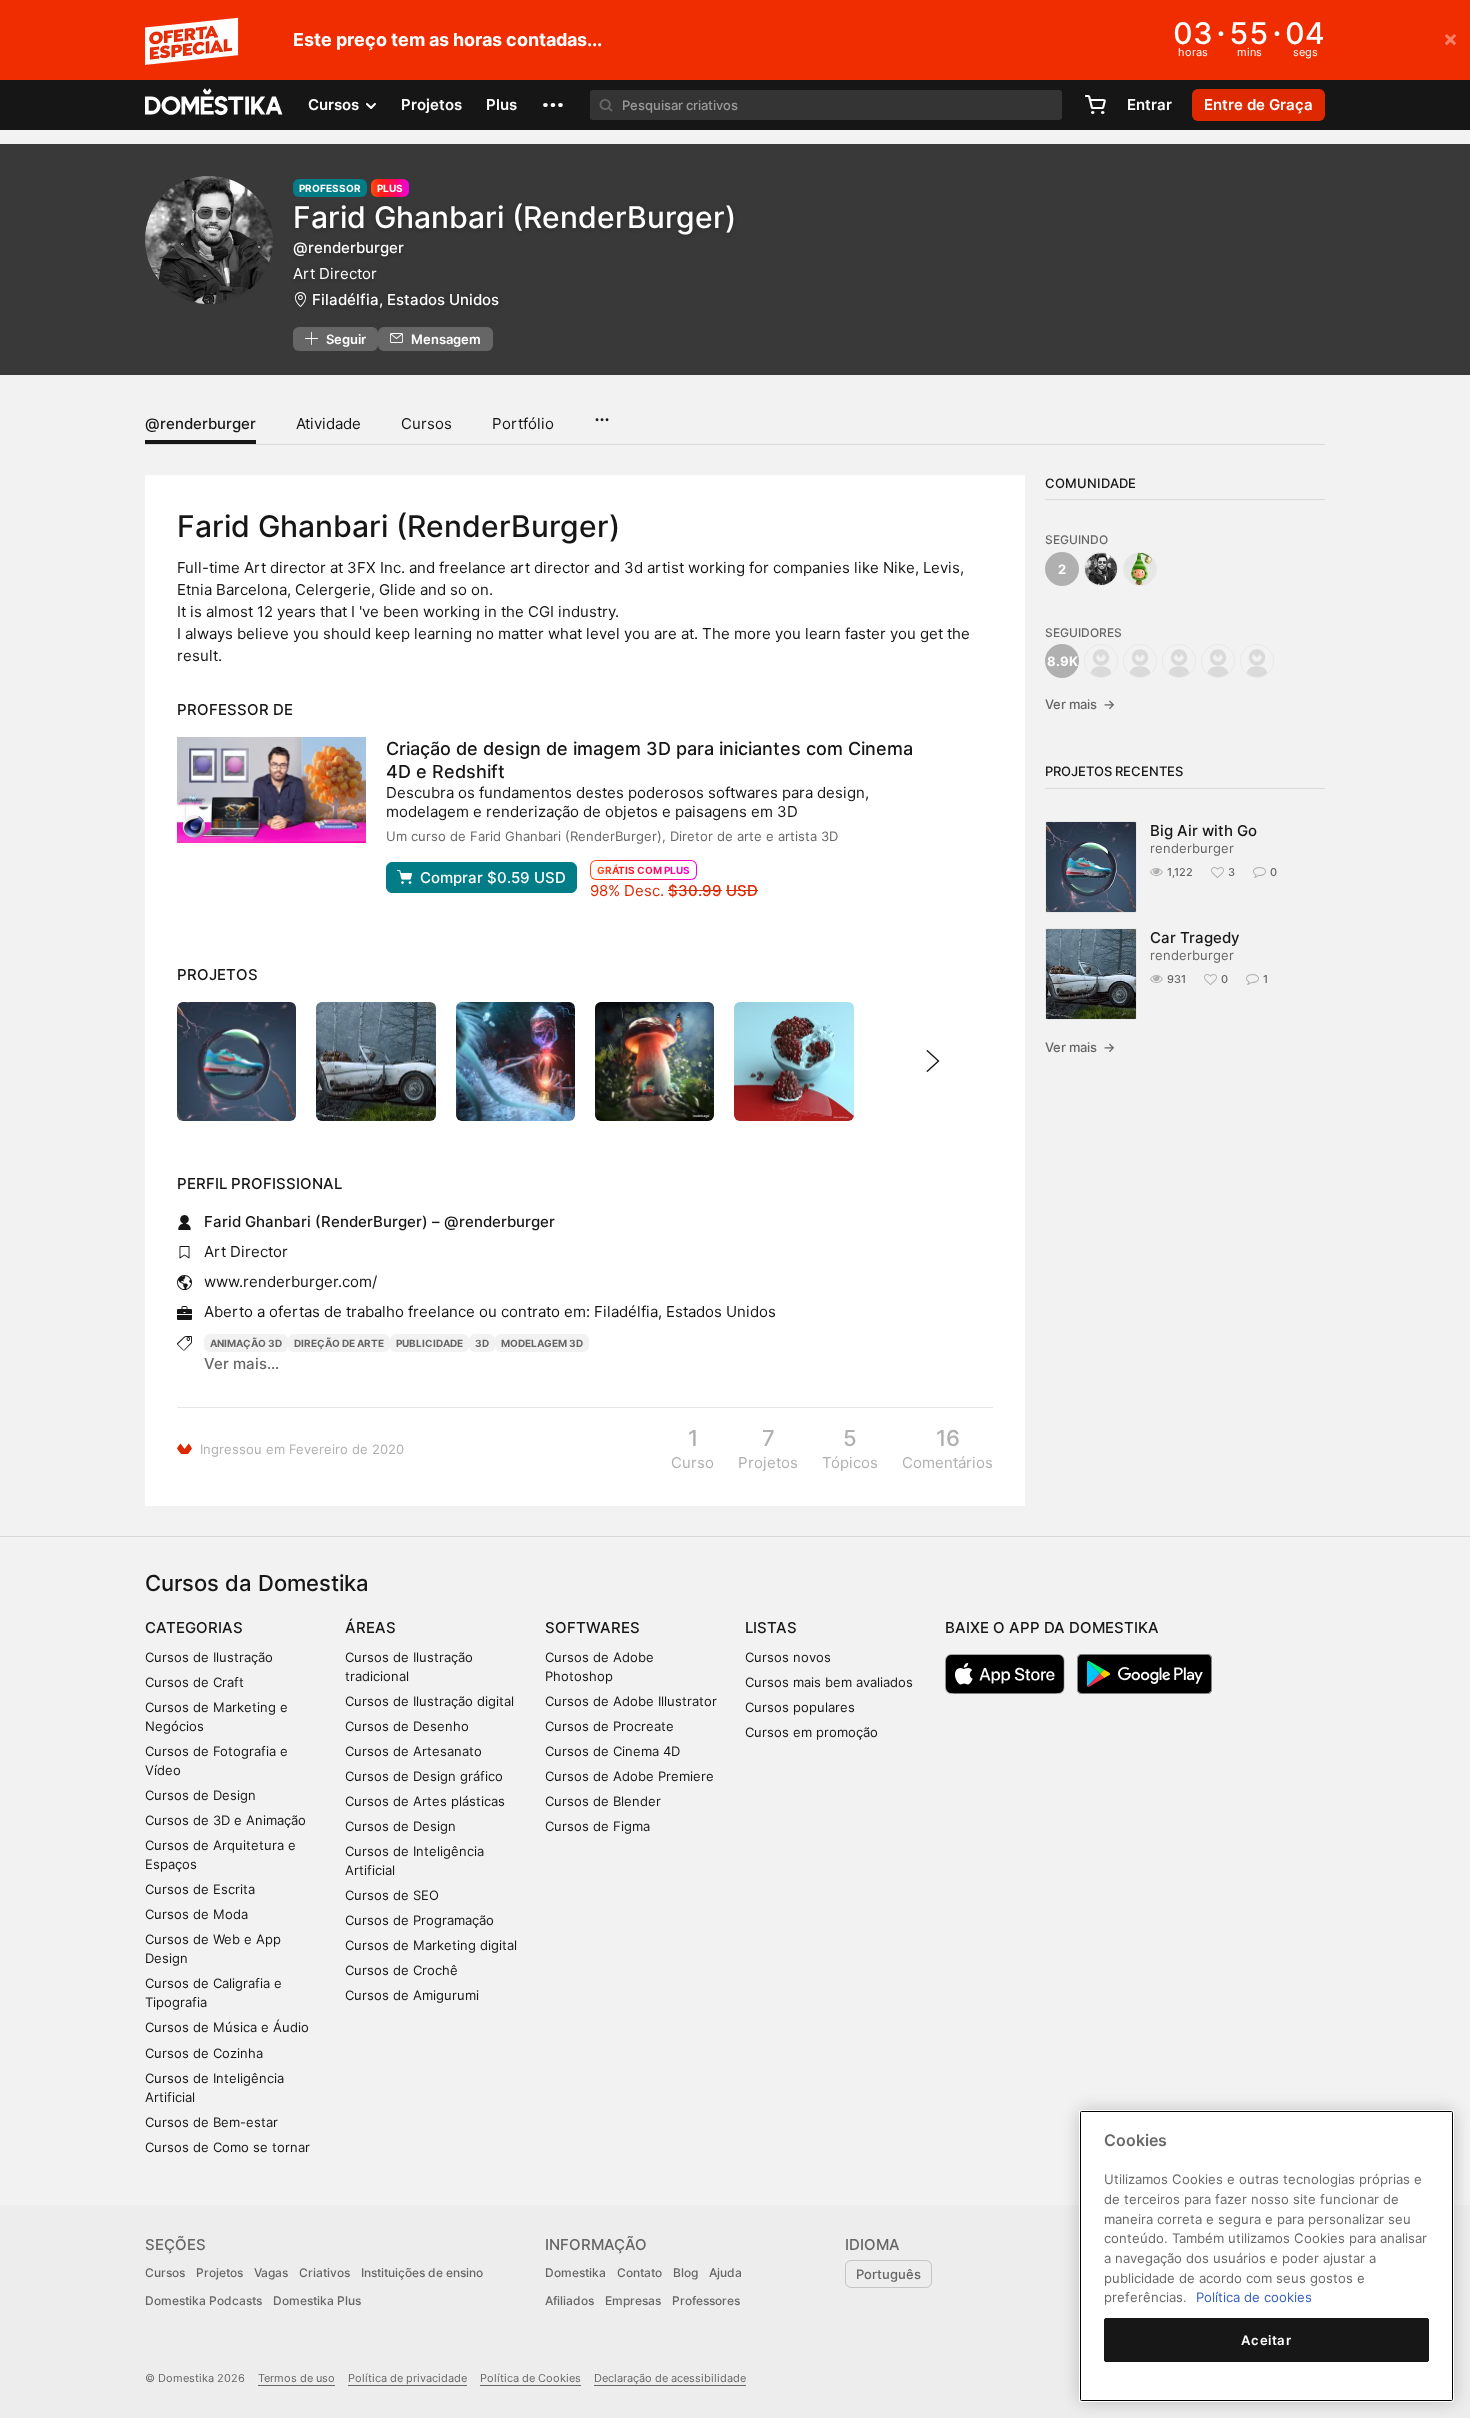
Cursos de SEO (392, 1895)
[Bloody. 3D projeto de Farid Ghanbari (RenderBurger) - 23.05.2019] (793, 1061)
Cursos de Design (200, 1795)
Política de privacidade (407, 2378)
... (601, 413)
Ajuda (725, 2272)
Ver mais (1080, 704)
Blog (685, 2272)
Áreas (370, 1627)
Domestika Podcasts (203, 2300)
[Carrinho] (1095, 105)
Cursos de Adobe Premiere (629, 1776)
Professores (706, 2300)
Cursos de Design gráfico (424, 1776)
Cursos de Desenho (407, 1726)
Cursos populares (800, 1707)
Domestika (575, 2272)
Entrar (1149, 104)
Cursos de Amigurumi (412, 1995)
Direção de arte (339, 1343)
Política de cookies (1254, 2297)
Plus (501, 104)
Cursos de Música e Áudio (227, 2027)
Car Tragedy (1195, 937)
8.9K (1062, 661)
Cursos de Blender (603, 1801)
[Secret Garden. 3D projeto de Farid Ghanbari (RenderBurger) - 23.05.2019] (654, 1061)
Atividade (328, 423)
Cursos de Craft (194, 1682)
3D (482, 1343)
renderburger (1192, 848)
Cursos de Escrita (200, 1889)
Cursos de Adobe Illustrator (631, 1701)
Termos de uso (296, 2378)
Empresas (633, 2300)
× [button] (1450, 38)
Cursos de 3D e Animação (225, 1820)
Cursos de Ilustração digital (429, 1701)
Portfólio (523, 423)
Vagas (271, 2272)
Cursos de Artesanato (413, 1751)
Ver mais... (241, 1363)
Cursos (426, 423)
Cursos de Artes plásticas (425, 1801)
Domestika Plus (317, 2300)
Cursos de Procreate (609, 1726)
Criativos (324, 2272)
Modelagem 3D (542, 1343)
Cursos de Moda (196, 1914)
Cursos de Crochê (401, 1970)
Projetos (431, 104)
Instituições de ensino (422, 2272)
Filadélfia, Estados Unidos (405, 299)
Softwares (592, 1627)
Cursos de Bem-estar (211, 2122)
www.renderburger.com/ (290, 1281)
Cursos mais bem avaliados (829, 1682)
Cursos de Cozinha (204, 2053)
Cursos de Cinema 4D (612, 1751)
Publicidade (429, 1343)
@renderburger (200, 423)
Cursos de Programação (419, 1920)
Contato (639, 2272)
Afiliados (569, 2300)
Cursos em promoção (811, 1732)
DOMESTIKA (214, 105)
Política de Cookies (530, 2378)
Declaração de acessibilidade (670, 2378)
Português (888, 2274)
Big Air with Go (1203, 830)
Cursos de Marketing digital (431, 1945)
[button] (553, 105)
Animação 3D (246, 1343)
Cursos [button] (335, 104)
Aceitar (1266, 2340)
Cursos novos (788, 1657)
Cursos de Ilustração (209, 1657)
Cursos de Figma (597, 1826)
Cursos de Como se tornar (227, 2147)
